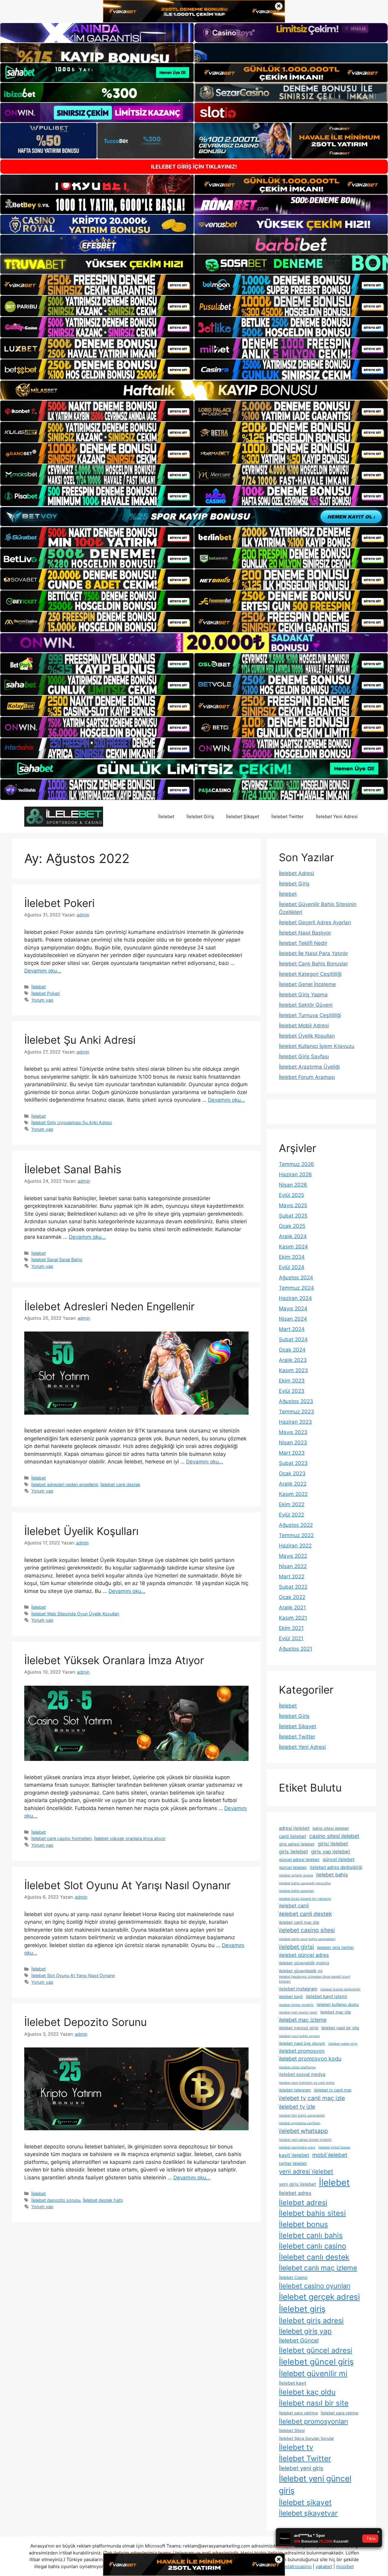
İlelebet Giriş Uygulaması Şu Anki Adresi (72, 1122)
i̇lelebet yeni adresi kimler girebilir (305, 2140)
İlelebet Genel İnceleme (307, 984)
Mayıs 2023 (293, 1432)
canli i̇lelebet (293, 1836)
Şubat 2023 (293, 1463)
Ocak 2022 (292, 1597)
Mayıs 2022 (293, 1556)
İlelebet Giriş (200, 816)
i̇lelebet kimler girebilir (296, 2005)
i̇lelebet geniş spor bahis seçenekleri (307, 1939)
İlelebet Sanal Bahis (73, 1169)
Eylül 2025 (291, 1195)
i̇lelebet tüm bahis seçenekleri (302, 2116)
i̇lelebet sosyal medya (302, 2074)
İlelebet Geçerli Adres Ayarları (315, 922)
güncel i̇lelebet (338, 1859)
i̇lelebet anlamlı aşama (296, 1875)
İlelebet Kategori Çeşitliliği (310, 974)
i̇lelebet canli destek (305, 1914)
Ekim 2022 (292, 1504)
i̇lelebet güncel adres (304, 1955)
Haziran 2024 (295, 1298)
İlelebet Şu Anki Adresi (80, 1040)
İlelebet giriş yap (305, 2331)
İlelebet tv (296, 2447)
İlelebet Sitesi (292, 2430)
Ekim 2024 (292, 1257)
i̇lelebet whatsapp (303, 2131)
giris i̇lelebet (293, 1852)
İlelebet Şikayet (243, 816)
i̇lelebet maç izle (336, 2012)
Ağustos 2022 (296, 1525)
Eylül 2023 (292, 1391)
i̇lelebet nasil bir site (340, 2028)
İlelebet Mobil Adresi (304, 1026)
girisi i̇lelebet (333, 1844)
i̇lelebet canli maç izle (299, 1922)
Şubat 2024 (293, 1339)
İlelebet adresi (303, 2203)
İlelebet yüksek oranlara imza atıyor (130, 1838)
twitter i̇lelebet (293, 2163)
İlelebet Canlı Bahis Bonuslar (313, 964)
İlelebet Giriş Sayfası (304, 1056)
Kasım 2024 (293, 1247)
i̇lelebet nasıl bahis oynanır (299, 2036)
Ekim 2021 (291, 1628)
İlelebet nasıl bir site (314, 2403)
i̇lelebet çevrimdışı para (297, 2147)
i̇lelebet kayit (291, 1997)
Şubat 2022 (293, 1587)
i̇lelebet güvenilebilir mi (301, 1971)
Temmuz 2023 (296, 1412)
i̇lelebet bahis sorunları (296, 1891)
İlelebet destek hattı (103, 2200)
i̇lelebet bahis (332, 1875)
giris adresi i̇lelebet (297, 1844)
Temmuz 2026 (296, 1164)
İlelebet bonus (303, 2224)
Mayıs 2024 (293, 1308)
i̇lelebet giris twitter (336, 1947)
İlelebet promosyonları (313, 2421)
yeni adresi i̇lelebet (306, 2171)
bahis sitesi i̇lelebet (331, 1828)
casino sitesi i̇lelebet (334, 1836)
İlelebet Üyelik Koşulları (81, 1531)
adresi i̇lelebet (294, 1828)
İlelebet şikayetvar (308, 2513)
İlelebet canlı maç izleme (318, 2268)
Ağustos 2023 (296, 1401)
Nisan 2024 (293, 1319)
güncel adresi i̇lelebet (299, 1859)
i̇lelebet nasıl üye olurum (302, 2043)
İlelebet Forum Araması (307, 1077)
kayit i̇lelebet (294, 2155)
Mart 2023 (292, 1453)
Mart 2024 (292, 1329)
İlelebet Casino (293, 2277)
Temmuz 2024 (296, 1288)
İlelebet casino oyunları (315, 2286)
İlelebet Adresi (296, 873)
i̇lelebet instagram (298, 1989)
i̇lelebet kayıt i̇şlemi (326, 1996)
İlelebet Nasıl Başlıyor (305, 933)
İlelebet (166, 816)
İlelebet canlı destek (120, 1484)
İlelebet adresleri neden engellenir (65, 1484)
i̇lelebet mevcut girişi (299, 2028)
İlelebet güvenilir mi (313, 2373)
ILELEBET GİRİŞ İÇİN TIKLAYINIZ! (194, 167)
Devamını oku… (43, 971)
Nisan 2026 (293, 1185)
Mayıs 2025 (293, 1205)
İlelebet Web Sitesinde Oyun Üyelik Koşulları (75, 1614)
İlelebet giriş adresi (311, 2321)
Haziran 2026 (295, 1174)
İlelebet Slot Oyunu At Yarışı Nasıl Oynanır (127, 1885)
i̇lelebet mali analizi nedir (298, 2012)
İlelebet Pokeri (59, 903)
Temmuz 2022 (296, 1535)
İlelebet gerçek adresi (319, 2297)
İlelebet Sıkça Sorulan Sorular (306, 2438)
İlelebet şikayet (305, 2502)
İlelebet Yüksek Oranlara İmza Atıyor (114, 1660)
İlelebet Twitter (288, 816)
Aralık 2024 (293, 1236)
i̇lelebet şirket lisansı (334, 2147)
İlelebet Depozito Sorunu (85, 2022)
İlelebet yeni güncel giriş (315, 2484)
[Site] (97, 285)
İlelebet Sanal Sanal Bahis (57, 1259)
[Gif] (194, 390)
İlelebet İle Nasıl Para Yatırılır (313, 953)
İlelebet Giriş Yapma (303, 995)
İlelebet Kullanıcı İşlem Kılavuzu (317, 1046)
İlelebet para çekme (339, 2413)
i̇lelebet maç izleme (303, 2020)
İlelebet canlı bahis (311, 2235)
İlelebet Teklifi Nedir (303, 943)
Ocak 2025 (292, 1226)
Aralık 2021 (292, 1607)
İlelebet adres (295, 2193)
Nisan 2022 (293, 1566)
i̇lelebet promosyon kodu (310, 2059)
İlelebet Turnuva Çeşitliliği (310, 1015)
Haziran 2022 (295, 1546)
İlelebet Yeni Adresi (337, 816)
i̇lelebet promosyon (302, 2051)
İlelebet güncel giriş (316, 2362)
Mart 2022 (292, 1577)
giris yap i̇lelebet (331, 1852)
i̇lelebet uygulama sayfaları (300, 2123)
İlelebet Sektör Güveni (306, 1005)
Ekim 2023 (292, 1381)
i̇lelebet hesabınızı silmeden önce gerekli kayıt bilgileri (314, 1979)
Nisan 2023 (293, 1442)
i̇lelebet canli (294, 1906)
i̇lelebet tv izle (297, 2107)
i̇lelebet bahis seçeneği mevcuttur (305, 1883)
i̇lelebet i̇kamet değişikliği (340, 1989)
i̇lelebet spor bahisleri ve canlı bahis (307, 2083)
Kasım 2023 (293, 1370)
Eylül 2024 (292, 1267)
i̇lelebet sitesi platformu (297, 2067)
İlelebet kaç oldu (307, 2392)
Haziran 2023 (295, 1422)
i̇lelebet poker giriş (343, 2044)
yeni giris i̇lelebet (297, 2184)
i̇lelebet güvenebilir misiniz (304, 1963)
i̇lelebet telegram (295, 2090)
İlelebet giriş (302, 2309)
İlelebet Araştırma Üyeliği (309, 1067)
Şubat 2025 (293, 1216)
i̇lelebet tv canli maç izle (312, 2098)
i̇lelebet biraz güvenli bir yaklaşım (305, 1899)
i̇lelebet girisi (296, 1947)
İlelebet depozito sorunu (56, 2200)
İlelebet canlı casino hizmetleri (61, 1838)
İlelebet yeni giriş (301, 2468)
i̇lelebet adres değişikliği (336, 1867)
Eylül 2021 (291, 1638)
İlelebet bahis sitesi (312, 2213)
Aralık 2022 (293, 1484)
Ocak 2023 (292, 1473)
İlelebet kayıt (293, 2383)
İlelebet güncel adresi (316, 2350)
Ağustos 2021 (296, 1649)
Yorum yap (42, 1000)
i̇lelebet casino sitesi (307, 1930)
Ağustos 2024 (296, 1278)
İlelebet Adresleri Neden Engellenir (109, 1306)
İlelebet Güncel (299, 2340)
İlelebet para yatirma (298, 2413)
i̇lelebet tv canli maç (333, 2090)
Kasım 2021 (293, 1618)
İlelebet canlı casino (313, 2246)
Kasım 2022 (293, 1494)
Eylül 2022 (291, 1515)
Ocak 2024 (292, 1350)
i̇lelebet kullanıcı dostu (338, 2004)
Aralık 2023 (293, 1360)
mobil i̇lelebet (330, 2155)
